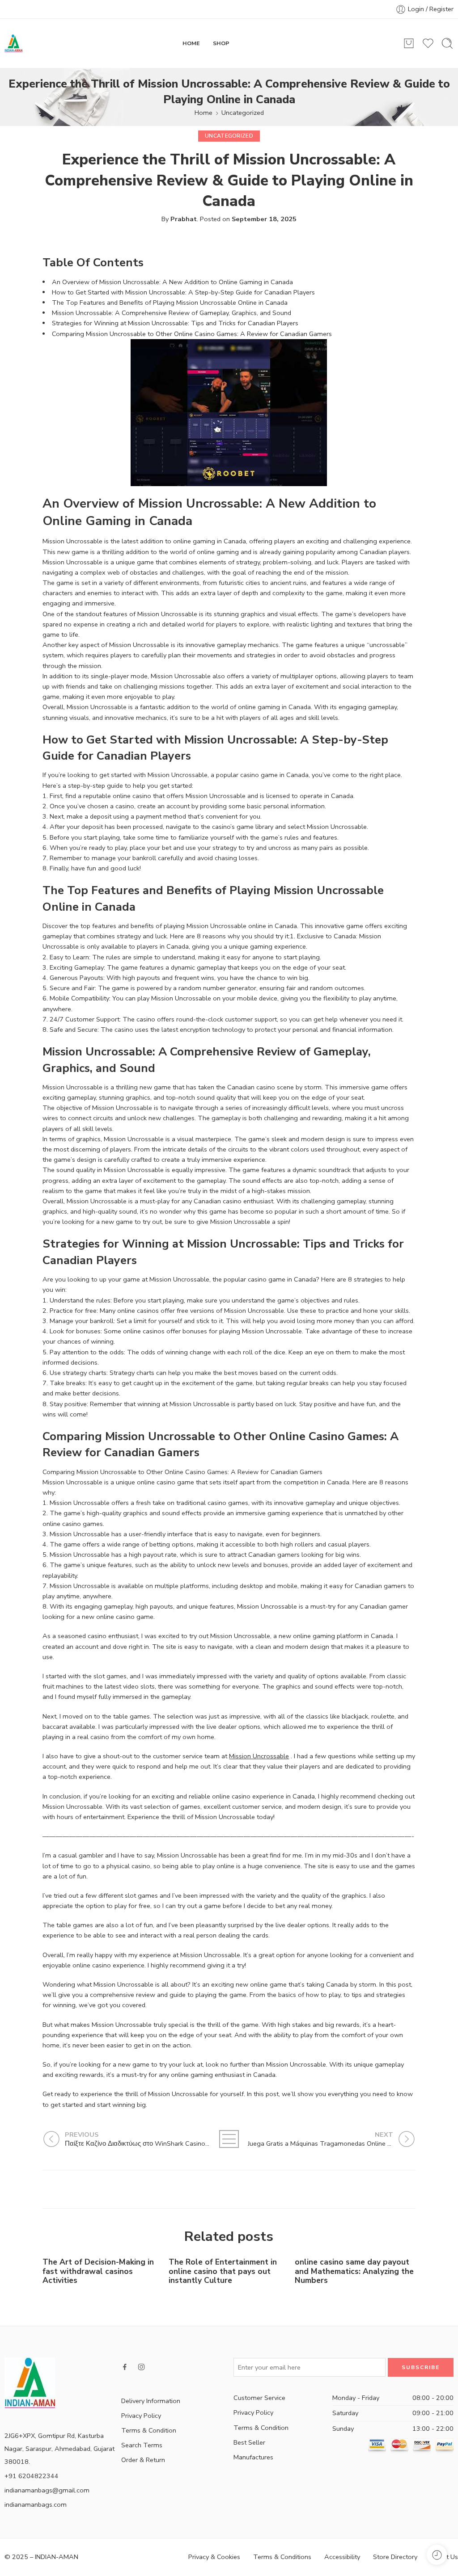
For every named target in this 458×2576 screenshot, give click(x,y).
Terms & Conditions (282, 2557)
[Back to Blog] (229, 2139)
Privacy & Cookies (214, 2557)
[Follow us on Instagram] (141, 2367)
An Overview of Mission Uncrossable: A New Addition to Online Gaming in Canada (172, 282)
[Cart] (409, 43)
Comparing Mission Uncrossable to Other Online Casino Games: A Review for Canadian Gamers (192, 334)
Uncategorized (243, 113)
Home (204, 113)
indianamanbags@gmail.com (47, 2490)
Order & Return (143, 2460)
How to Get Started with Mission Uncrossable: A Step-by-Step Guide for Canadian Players (183, 292)
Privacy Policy (141, 2416)
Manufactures (253, 2457)
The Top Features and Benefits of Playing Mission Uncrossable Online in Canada (170, 303)
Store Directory (395, 2557)
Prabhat (184, 219)
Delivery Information (151, 2401)
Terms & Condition (149, 2430)
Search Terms (142, 2445)
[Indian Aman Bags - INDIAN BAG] (13, 43)
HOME (191, 43)
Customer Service (259, 2398)
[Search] (447, 43)
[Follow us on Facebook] (125, 2367)
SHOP (221, 43)
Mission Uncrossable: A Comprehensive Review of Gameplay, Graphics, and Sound (172, 313)
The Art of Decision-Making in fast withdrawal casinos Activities (98, 2271)
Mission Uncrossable (259, 1756)
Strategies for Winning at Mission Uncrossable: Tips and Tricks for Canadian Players (175, 323)
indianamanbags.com (36, 2505)
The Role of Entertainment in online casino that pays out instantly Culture (223, 2271)
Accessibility (342, 2557)
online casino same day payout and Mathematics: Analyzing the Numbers (354, 2271)
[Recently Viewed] (437, 2555)
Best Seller (249, 2442)
